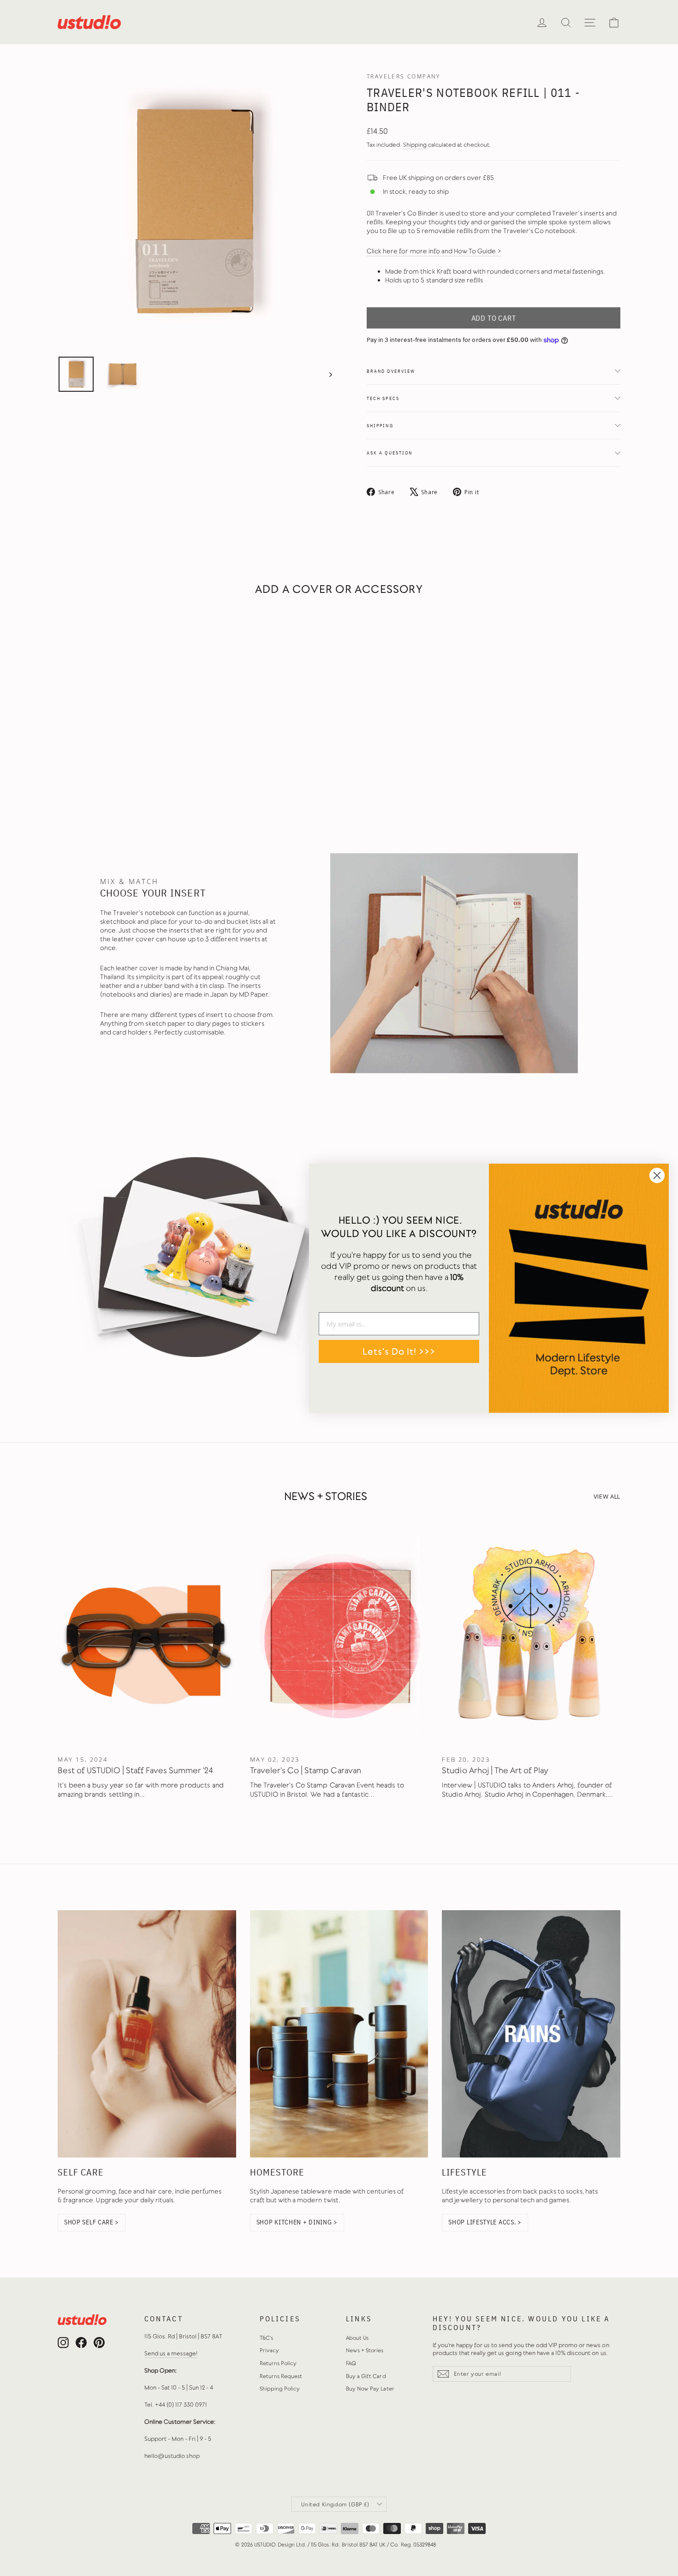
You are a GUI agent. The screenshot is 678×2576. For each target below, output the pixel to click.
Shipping (415, 145)
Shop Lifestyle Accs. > (485, 2222)
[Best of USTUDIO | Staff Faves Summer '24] (147, 1636)
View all (607, 1496)
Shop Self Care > (92, 2222)
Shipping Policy (280, 2389)
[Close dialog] (657, 1175)
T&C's (266, 2338)
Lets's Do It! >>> (399, 1351)
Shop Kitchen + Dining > (297, 2222)
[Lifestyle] (531, 2034)
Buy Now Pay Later (370, 2389)
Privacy (269, 2350)
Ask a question (390, 453)
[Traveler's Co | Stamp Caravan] (339, 1636)
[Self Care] (147, 2034)
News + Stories (365, 2350)
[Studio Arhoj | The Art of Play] (531, 1636)
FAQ (351, 2363)
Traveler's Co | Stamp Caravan (306, 1770)
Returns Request (281, 2376)
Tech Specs (383, 398)
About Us (357, 2338)
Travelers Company (404, 76)
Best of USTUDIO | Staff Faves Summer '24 (136, 1770)
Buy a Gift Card (366, 2376)
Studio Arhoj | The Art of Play (495, 1770)
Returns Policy (278, 2363)
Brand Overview (391, 371)
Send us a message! (171, 2353)
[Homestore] (339, 2034)
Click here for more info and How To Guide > (434, 251)
